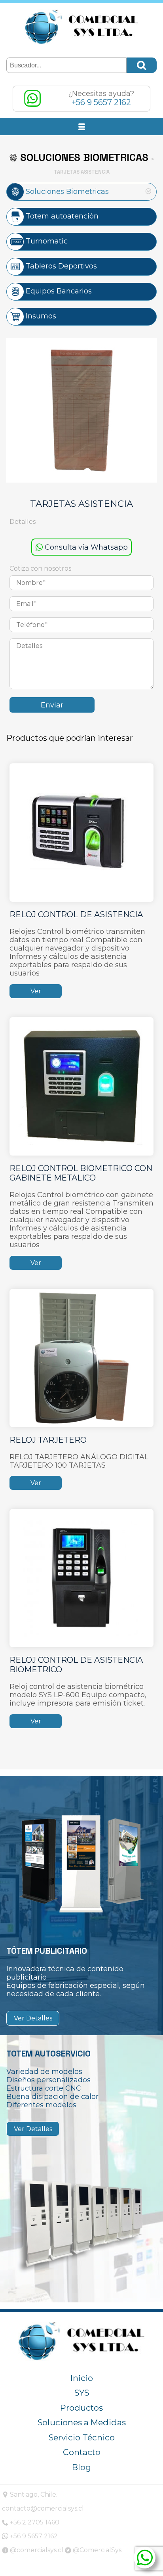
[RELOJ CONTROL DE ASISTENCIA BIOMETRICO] (81, 1578)
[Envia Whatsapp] (145, 2558)
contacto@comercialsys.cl (43, 2508)
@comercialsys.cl (36, 2550)
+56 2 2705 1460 (34, 2522)
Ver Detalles (33, 2018)
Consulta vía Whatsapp (85, 547)
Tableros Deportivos (60, 266)
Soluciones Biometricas (66, 191)
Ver (36, 991)
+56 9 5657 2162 (33, 2536)
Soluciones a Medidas (82, 2422)
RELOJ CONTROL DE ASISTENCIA (76, 914)
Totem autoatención (61, 216)
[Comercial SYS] (81, 2341)
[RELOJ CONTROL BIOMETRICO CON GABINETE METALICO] (81, 1086)
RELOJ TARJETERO (48, 1440)
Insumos (40, 316)
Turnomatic (46, 241)
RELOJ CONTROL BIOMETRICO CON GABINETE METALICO (81, 1173)
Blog (81, 2467)
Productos (81, 2408)
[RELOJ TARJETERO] (81, 1357)
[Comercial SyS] (81, 27)
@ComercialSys (96, 2550)
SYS (82, 2393)
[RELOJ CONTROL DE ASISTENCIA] (81, 832)
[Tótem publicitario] (81, 1863)
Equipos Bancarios (58, 291)
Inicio (82, 2378)
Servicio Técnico (82, 2437)
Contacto (82, 2452)
